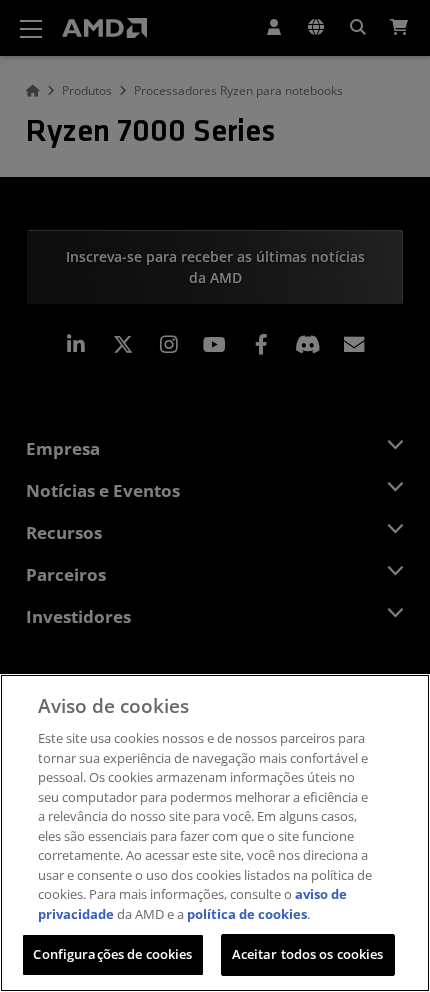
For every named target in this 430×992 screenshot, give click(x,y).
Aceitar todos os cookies (308, 954)
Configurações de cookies (112, 954)
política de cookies (247, 914)
